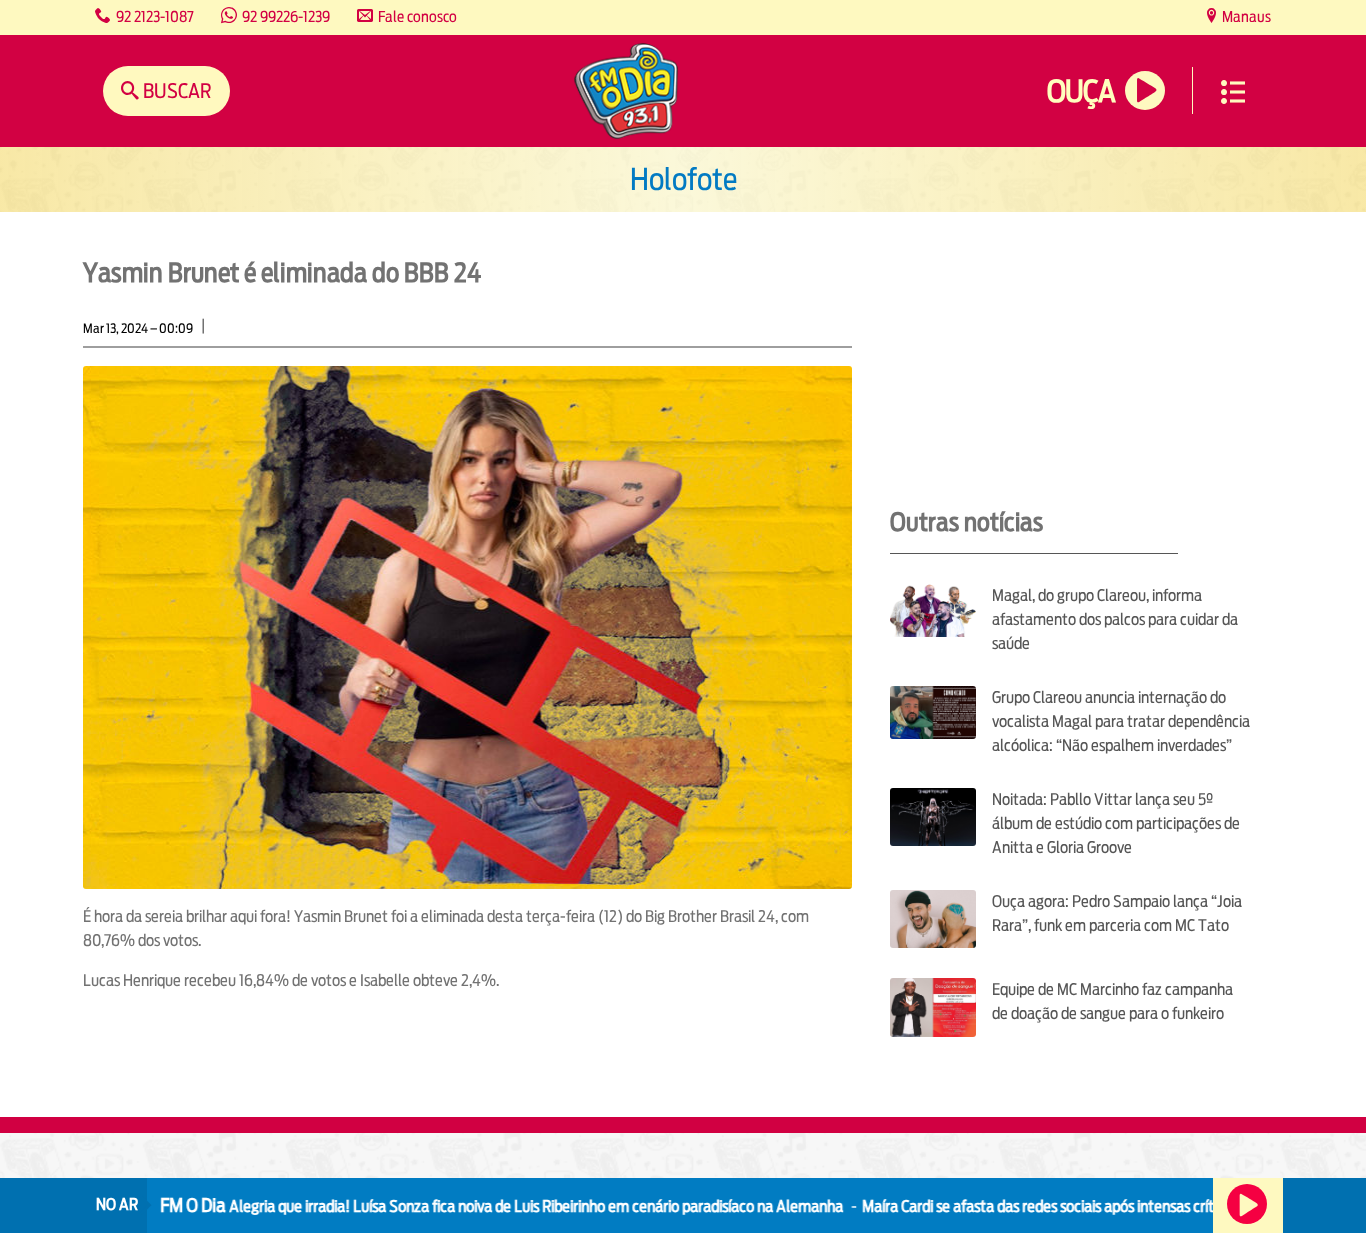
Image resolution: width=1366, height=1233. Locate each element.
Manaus (1245, 16)
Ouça (1081, 91)
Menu (1233, 92)
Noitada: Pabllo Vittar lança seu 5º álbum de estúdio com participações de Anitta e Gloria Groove (1116, 823)
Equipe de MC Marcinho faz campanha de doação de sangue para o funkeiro (1112, 1001)
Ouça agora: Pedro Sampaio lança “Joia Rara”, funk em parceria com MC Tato (1117, 913)
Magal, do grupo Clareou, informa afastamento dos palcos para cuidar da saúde (1115, 619)
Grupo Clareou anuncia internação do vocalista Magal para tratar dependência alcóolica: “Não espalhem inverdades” (1121, 721)
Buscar (175, 90)
